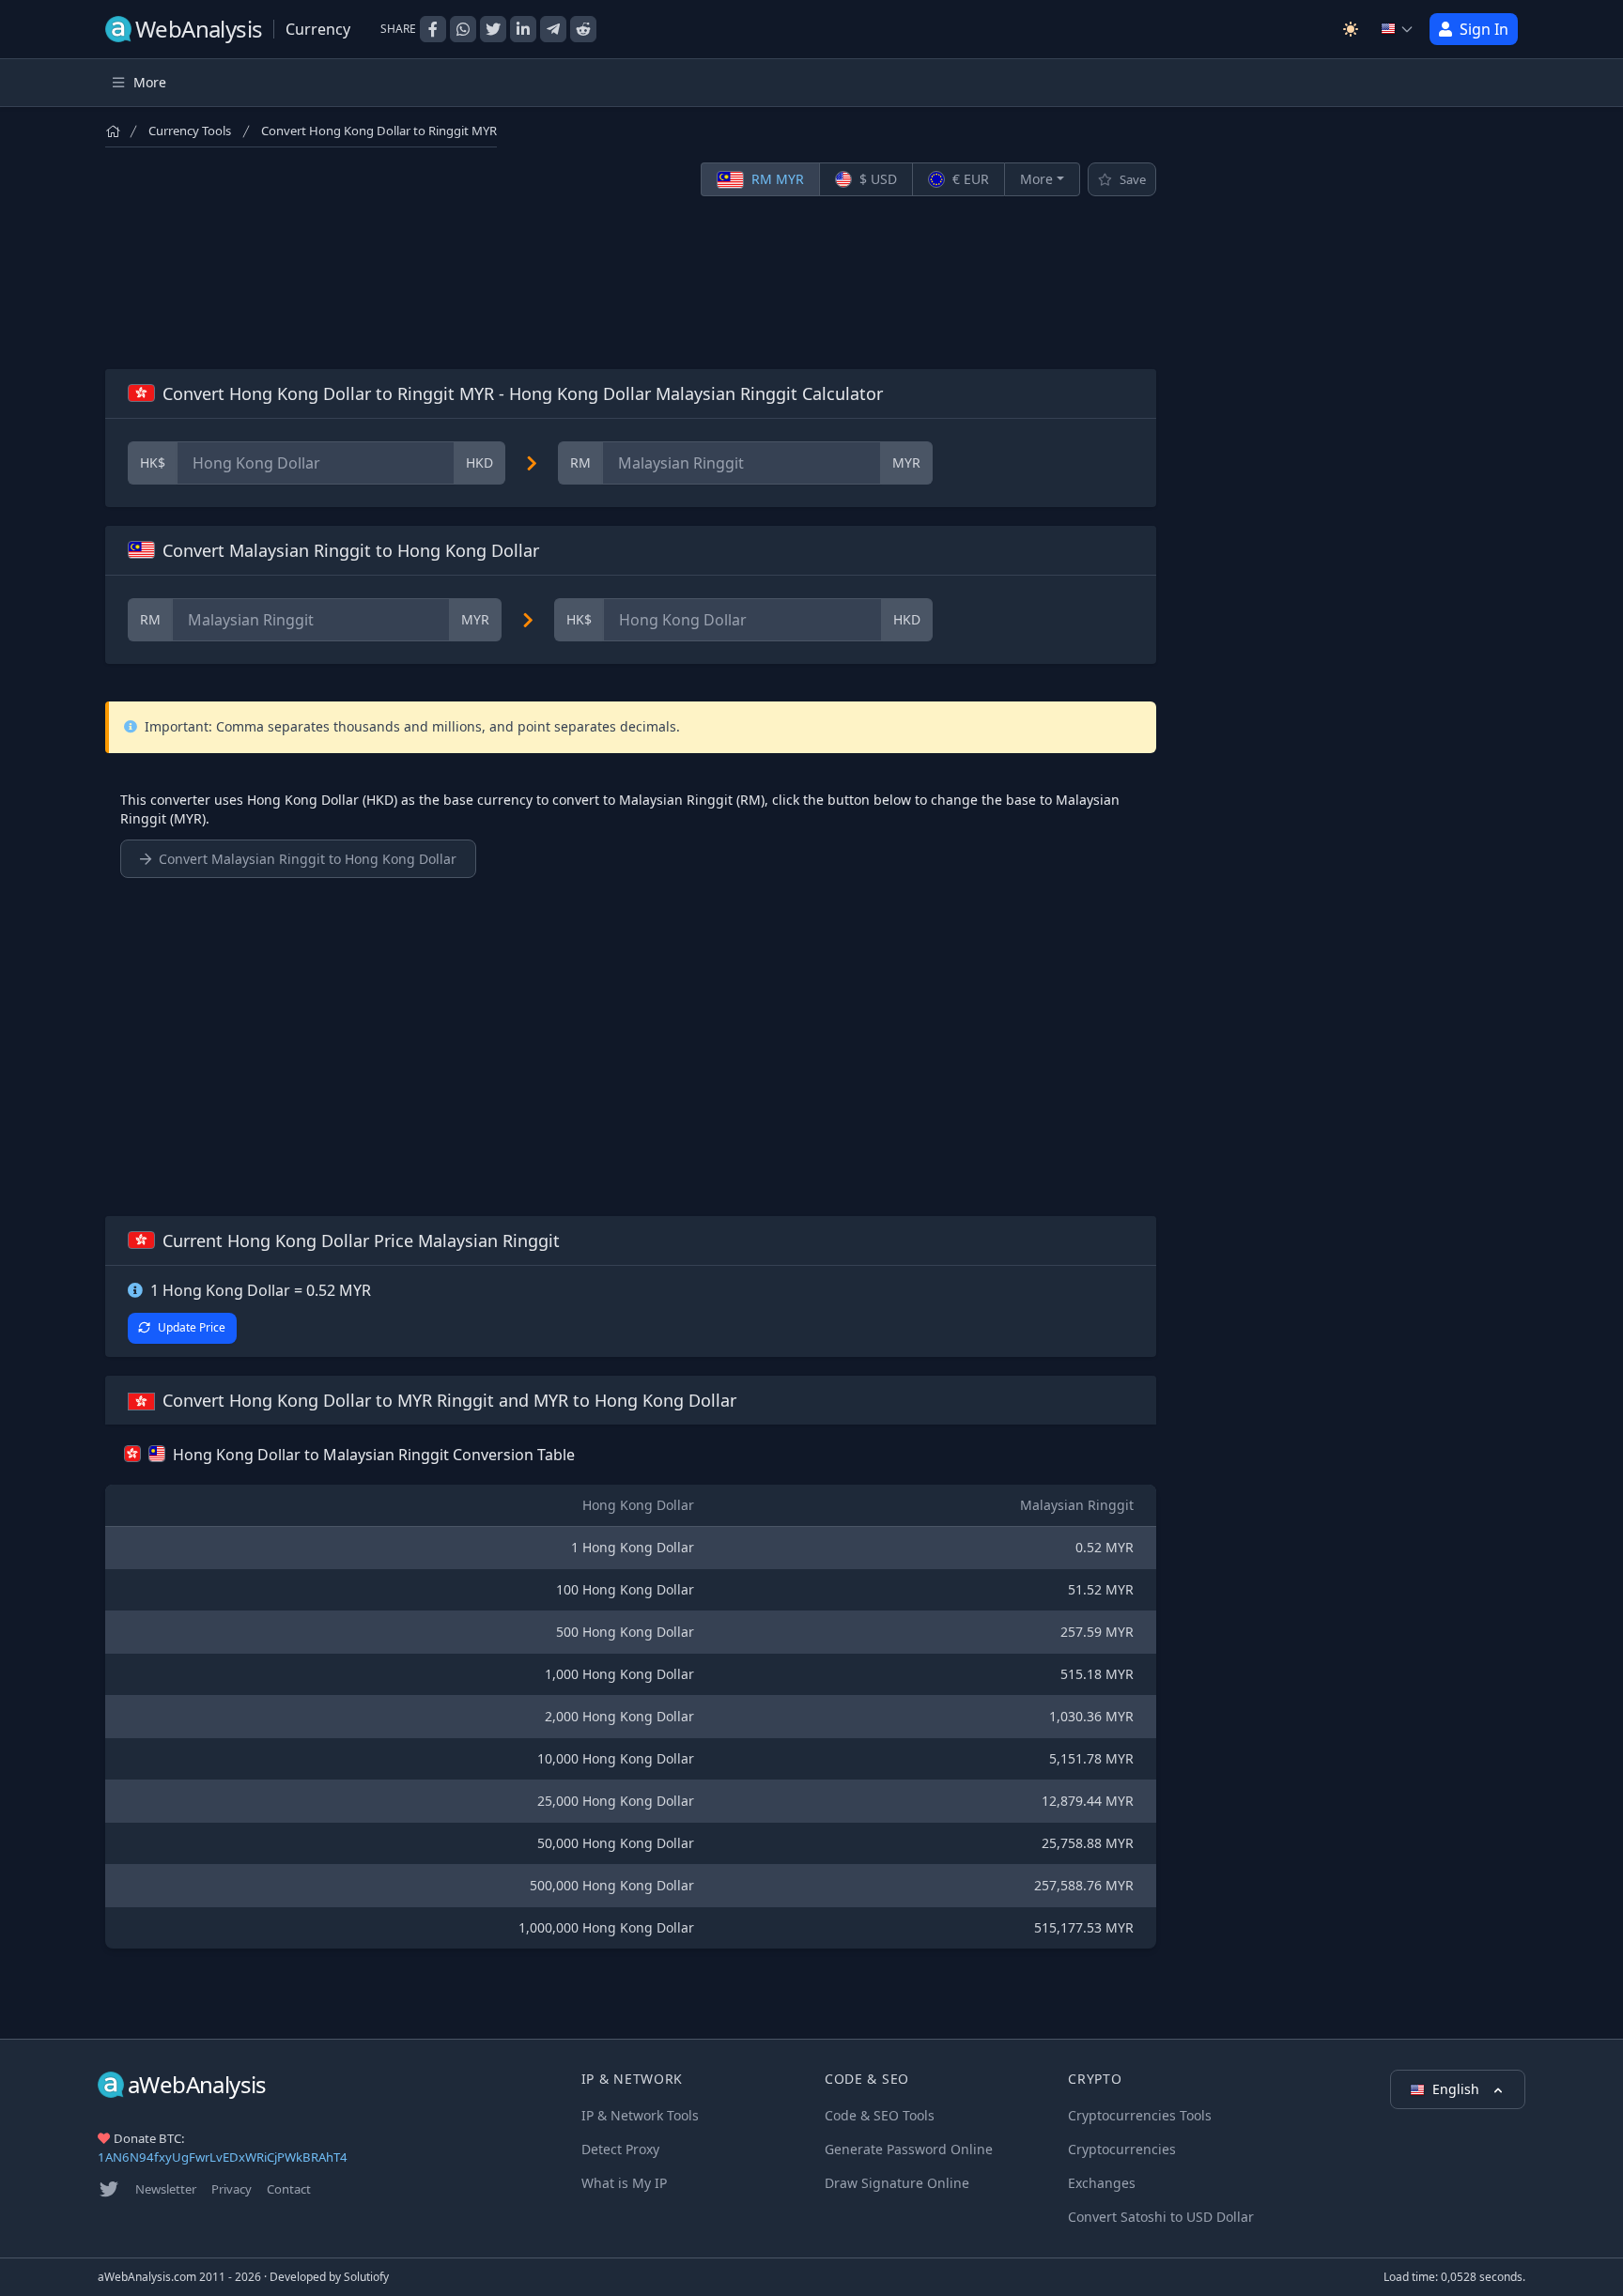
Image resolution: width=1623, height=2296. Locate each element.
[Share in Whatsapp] (463, 29)
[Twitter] (109, 2189)
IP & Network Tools (640, 2115)
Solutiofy (366, 2277)
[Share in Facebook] (433, 29)
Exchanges (1102, 2183)
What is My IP (624, 2183)
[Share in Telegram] (553, 29)
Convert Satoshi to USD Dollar (1161, 2217)
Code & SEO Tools (880, 2115)
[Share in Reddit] (583, 29)
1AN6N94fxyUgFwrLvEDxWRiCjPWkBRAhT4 (223, 2157)
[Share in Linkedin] (523, 29)
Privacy (232, 2189)
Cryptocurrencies (1122, 2149)
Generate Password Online (909, 2149)
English (1458, 2089)
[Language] (1398, 29)
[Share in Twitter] (493, 29)
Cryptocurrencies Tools (1140, 2115)
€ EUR (969, 179)
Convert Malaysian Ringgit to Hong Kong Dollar (308, 859)
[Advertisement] (631, 283)
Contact (289, 2189)
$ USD (876, 179)
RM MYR (776, 179)
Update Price (192, 1327)
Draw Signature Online (897, 2183)
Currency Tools (190, 131)
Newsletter (166, 2189)
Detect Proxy (620, 2149)
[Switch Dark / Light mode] (1351, 29)
